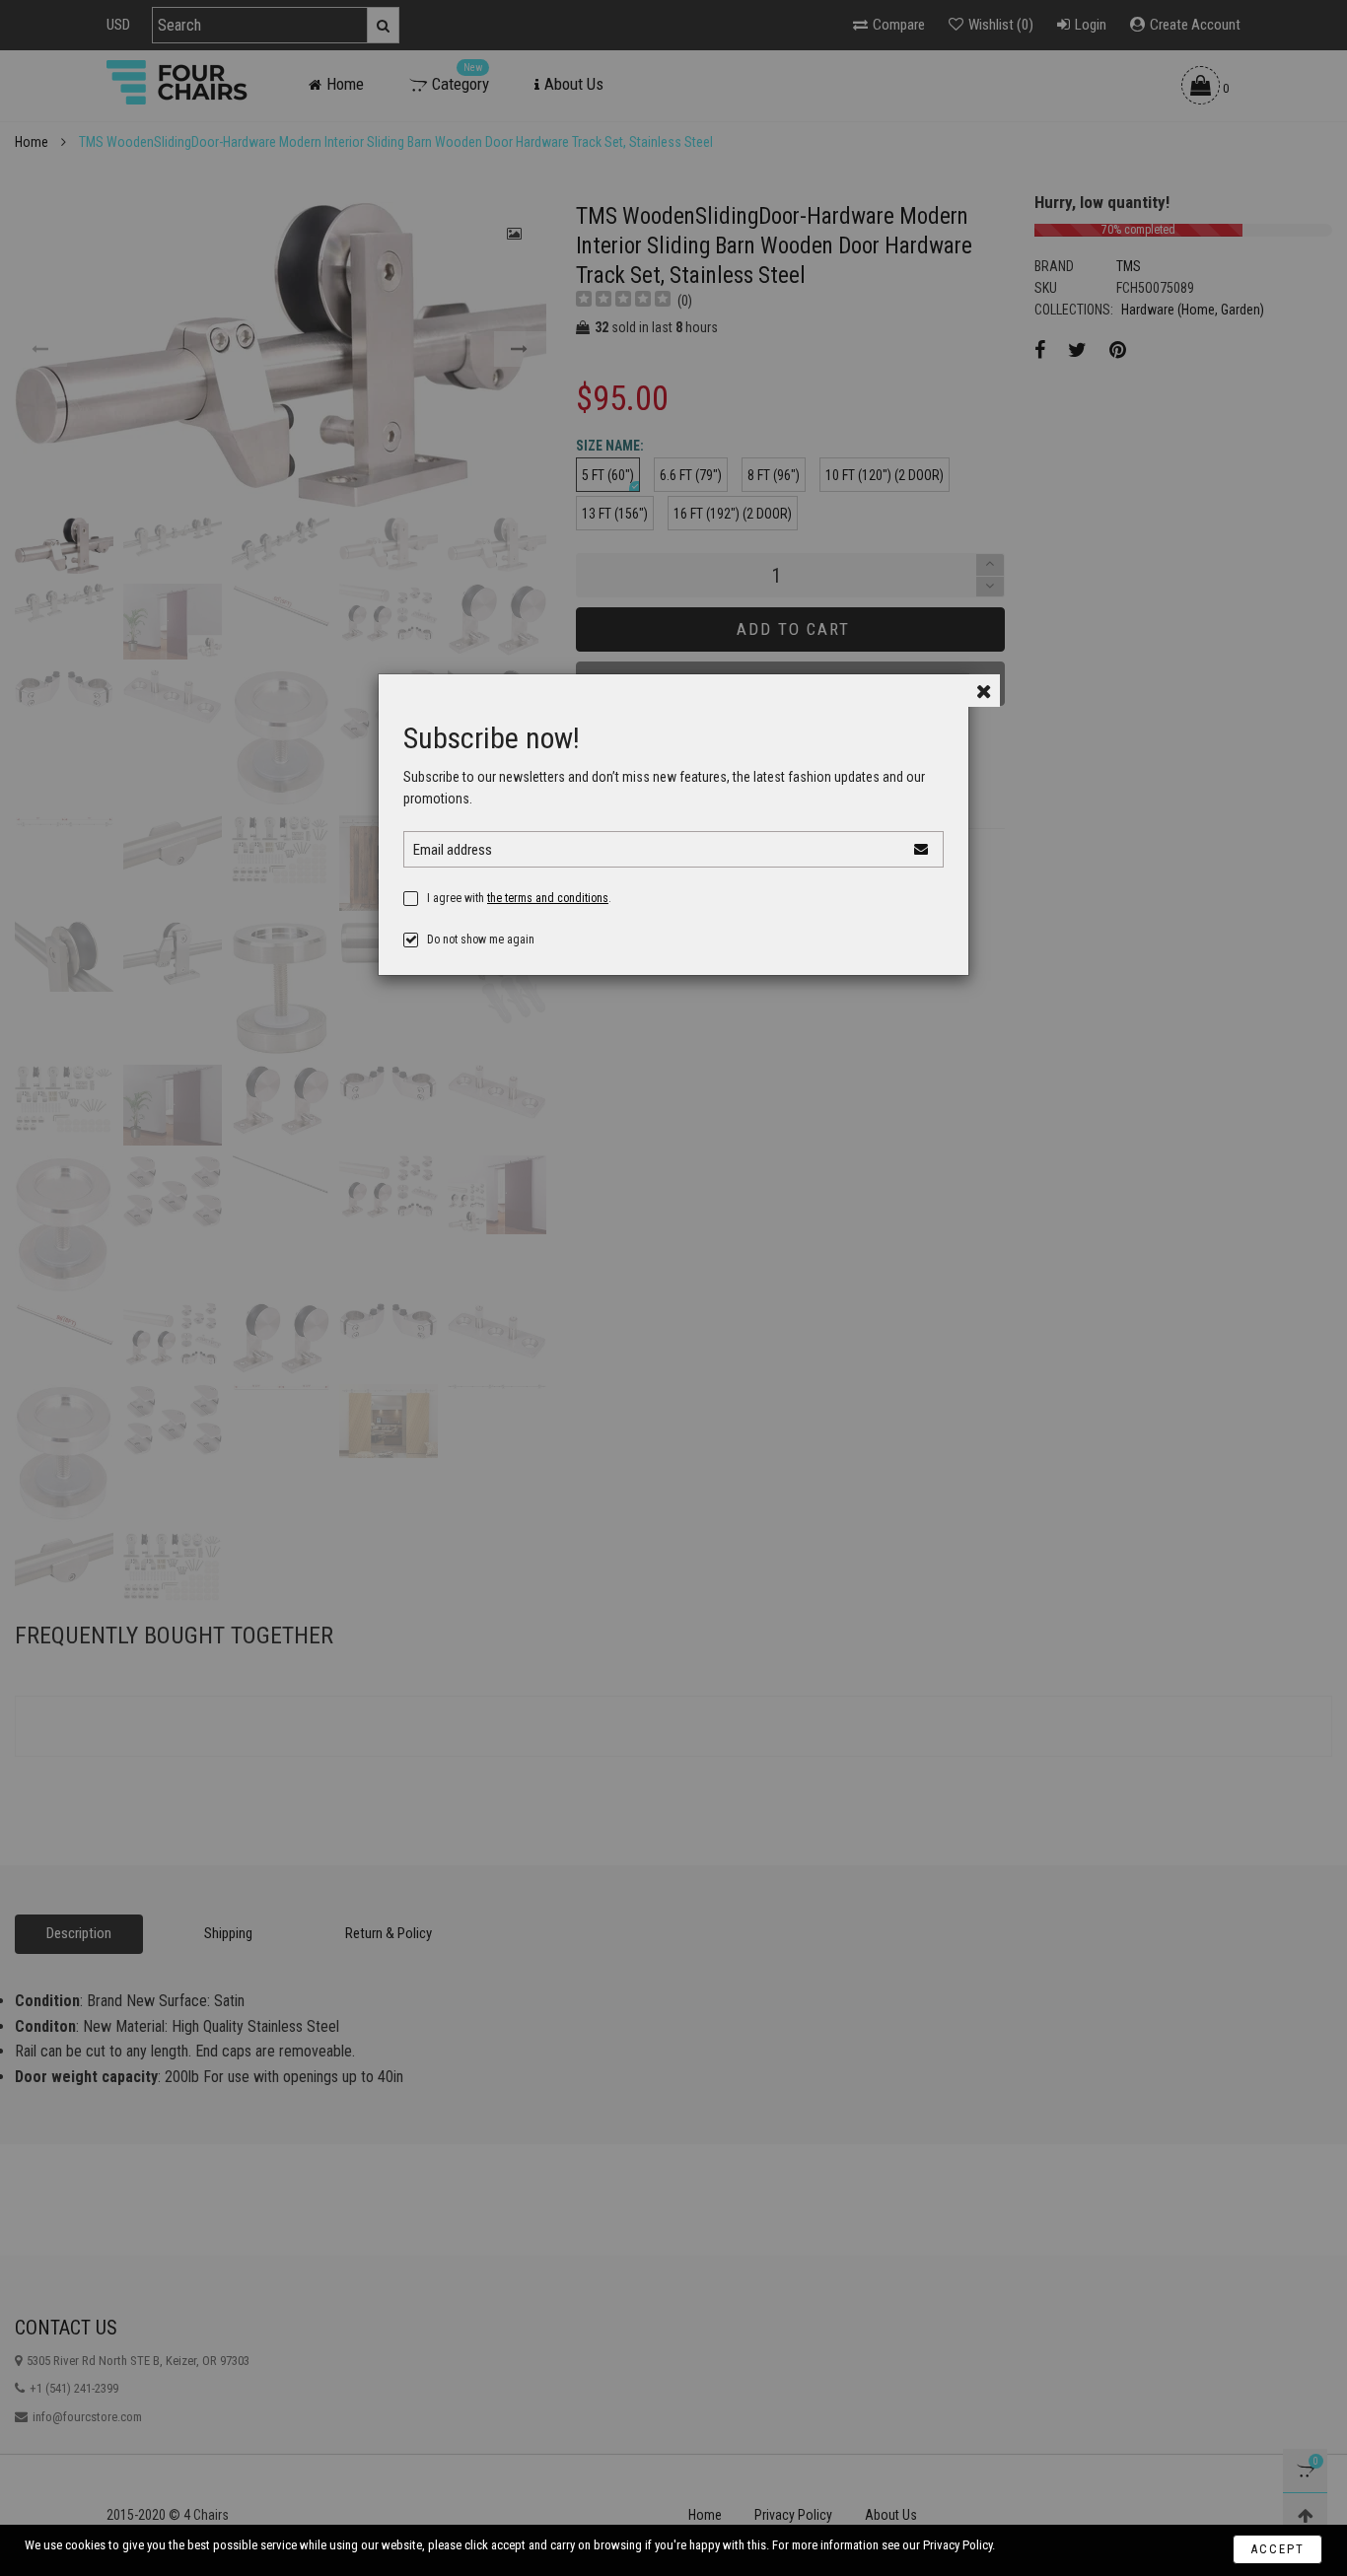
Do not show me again (481, 940)
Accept (1277, 2549)
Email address (453, 850)
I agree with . (519, 898)
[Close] (984, 691)
